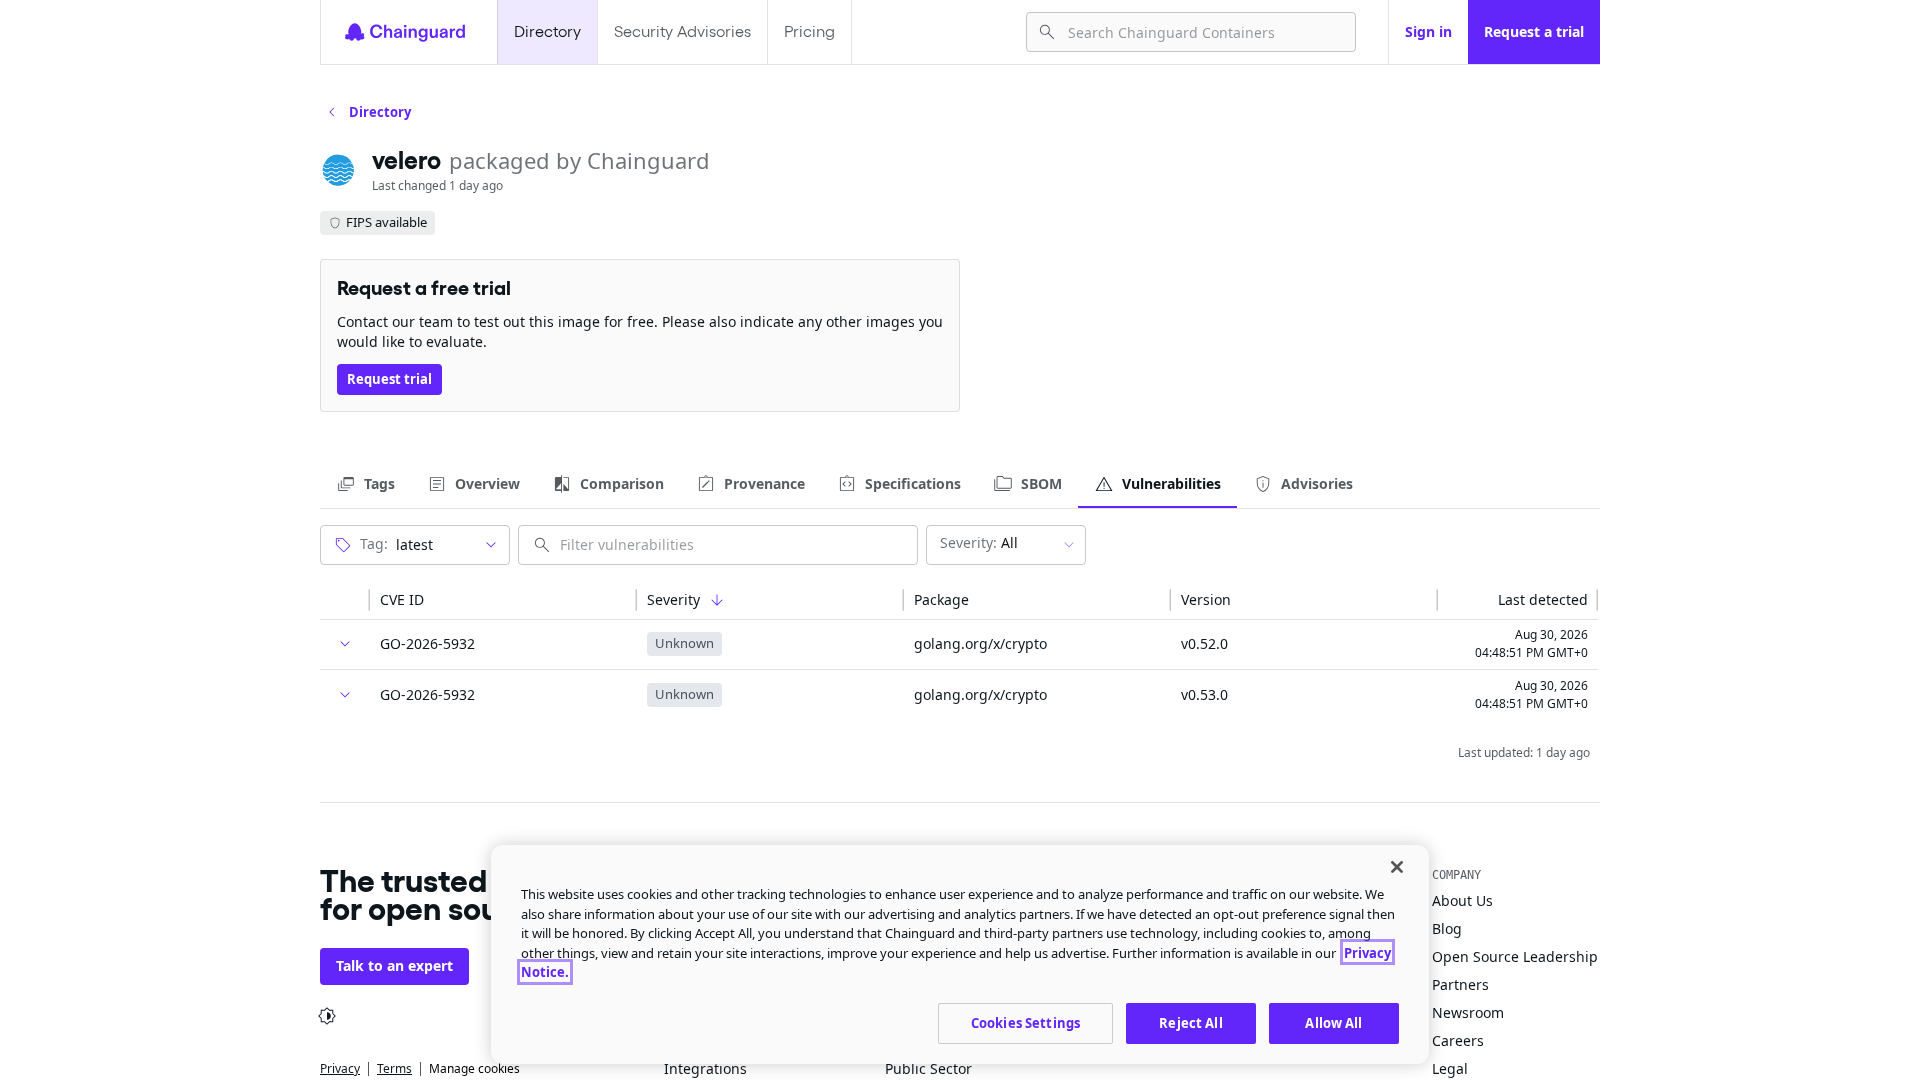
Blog (1447, 928)
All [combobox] (979, 542)
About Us (1462, 900)
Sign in (1428, 31)
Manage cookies (474, 1068)
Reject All (1190, 1022)
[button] (345, 600)
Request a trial (1534, 31)
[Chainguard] (405, 32)
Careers (1458, 1040)
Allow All (1333, 1022)
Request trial (389, 379)
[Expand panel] (345, 644)
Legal (1450, 1068)
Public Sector (928, 1068)
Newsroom (1468, 1012)
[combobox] (1203, 32)
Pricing (809, 31)
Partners (1460, 984)
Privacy (340, 1068)
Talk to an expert (394, 965)
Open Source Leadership (1515, 956)
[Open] (491, 545)
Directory (547, 31)
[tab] (365, 484)
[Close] (1397, 867)
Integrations (705, 1068)
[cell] (345, 645)
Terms (394, 1068)
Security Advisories (682, 31)
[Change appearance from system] (327, 1016)
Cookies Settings (1025, 1022)
